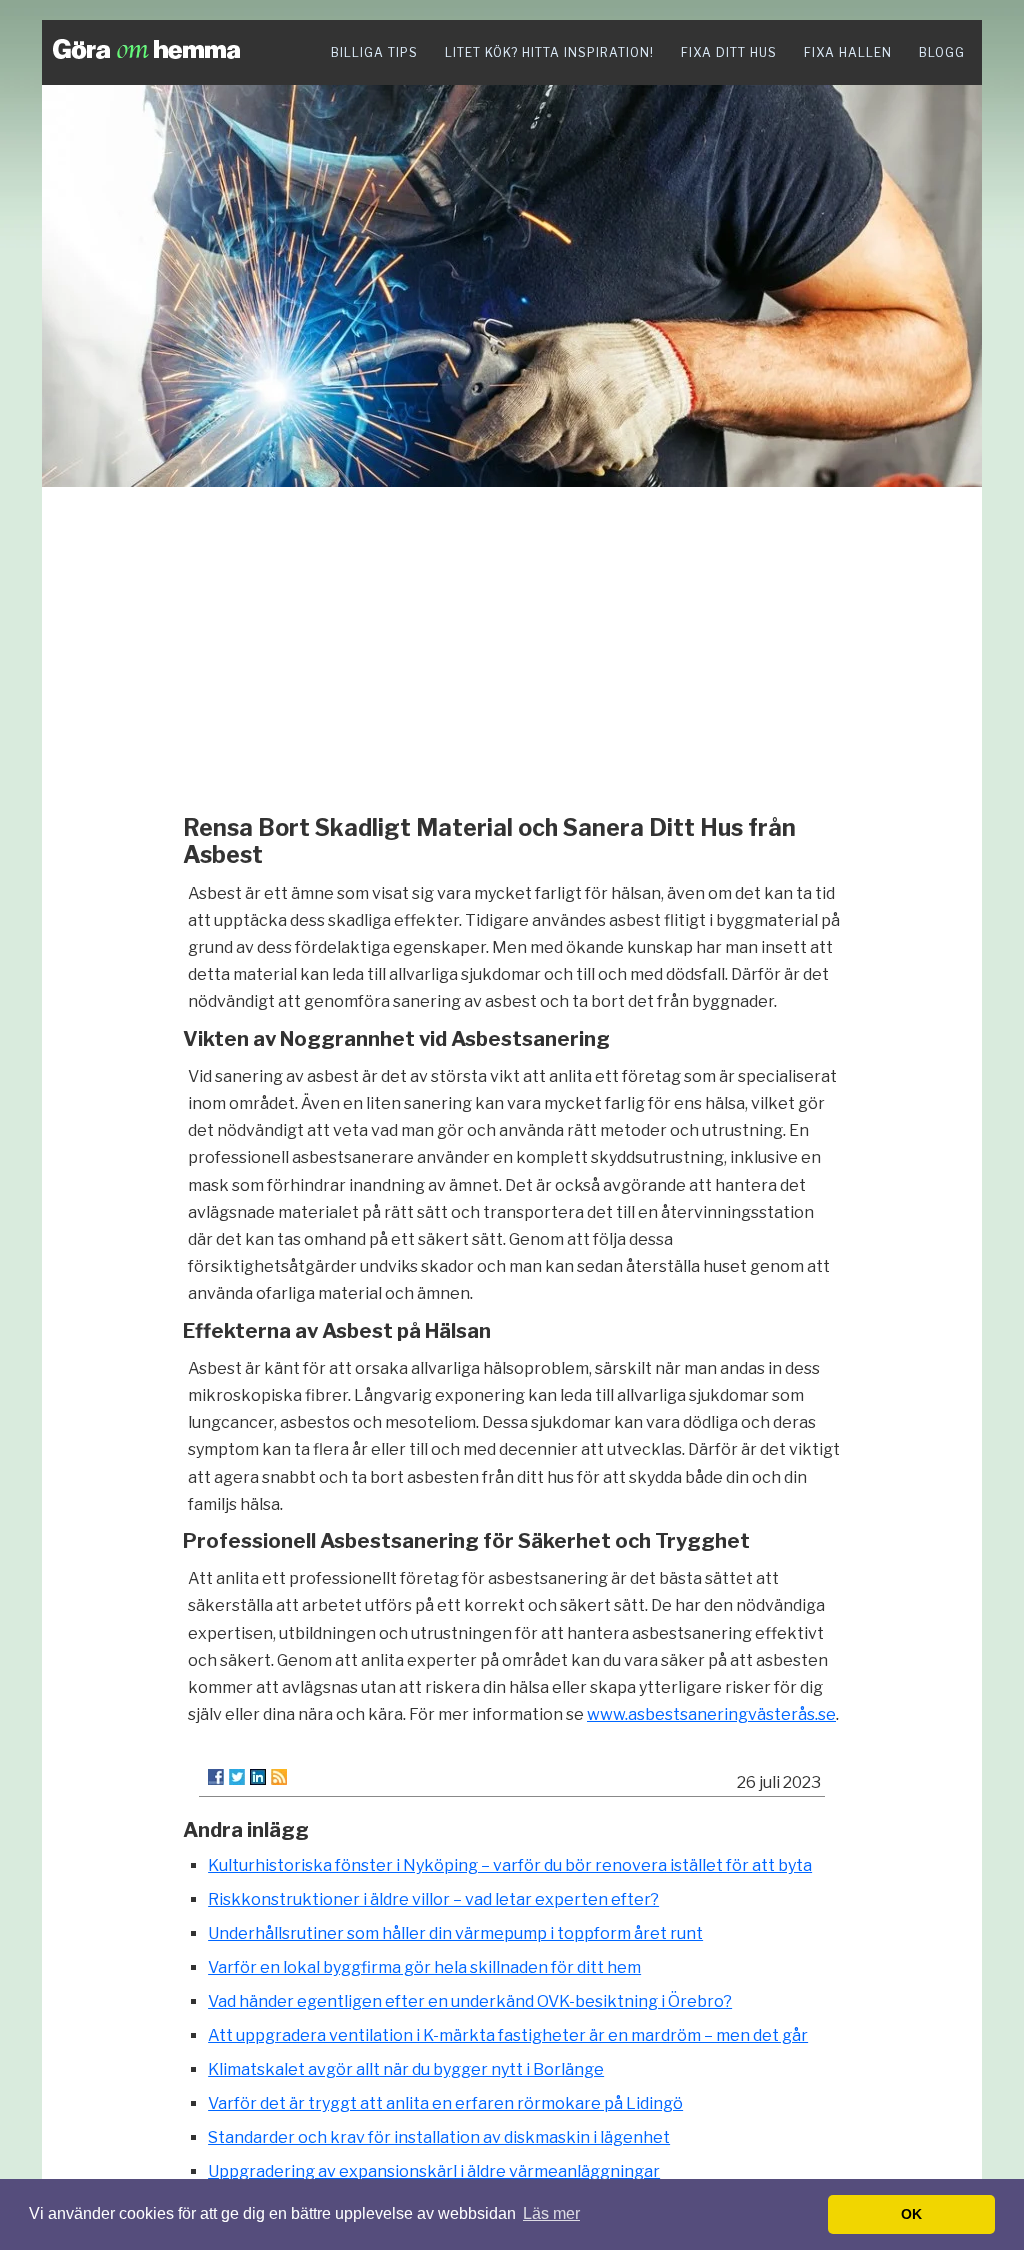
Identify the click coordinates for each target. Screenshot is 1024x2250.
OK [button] (911, 2214)
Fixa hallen (848, 52)
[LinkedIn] (258, 1777)
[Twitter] (237, 1777)
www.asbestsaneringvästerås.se (711, 1714)
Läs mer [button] (551, 2213)
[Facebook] (216, 1777)
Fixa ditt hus (729, 52)
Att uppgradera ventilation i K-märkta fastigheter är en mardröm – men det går (508, 2035)
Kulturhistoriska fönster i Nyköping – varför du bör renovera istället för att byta (510, 1865)
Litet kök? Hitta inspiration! (549, 52)
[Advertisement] (512, 645)
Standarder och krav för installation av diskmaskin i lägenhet (439, 2137)
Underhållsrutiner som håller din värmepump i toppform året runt (455, 1933)
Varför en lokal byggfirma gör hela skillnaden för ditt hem (424, 1967)
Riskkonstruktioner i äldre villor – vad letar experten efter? (433, 1899)
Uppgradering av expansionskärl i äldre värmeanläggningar (434, 2171)
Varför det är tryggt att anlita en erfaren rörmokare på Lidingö (445, 2103)
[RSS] (279, 1777)
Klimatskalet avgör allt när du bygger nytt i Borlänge (406, 2069)
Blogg (942, 52)
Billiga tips (374, 52)
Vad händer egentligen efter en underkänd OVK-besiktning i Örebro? (470, 2001)
